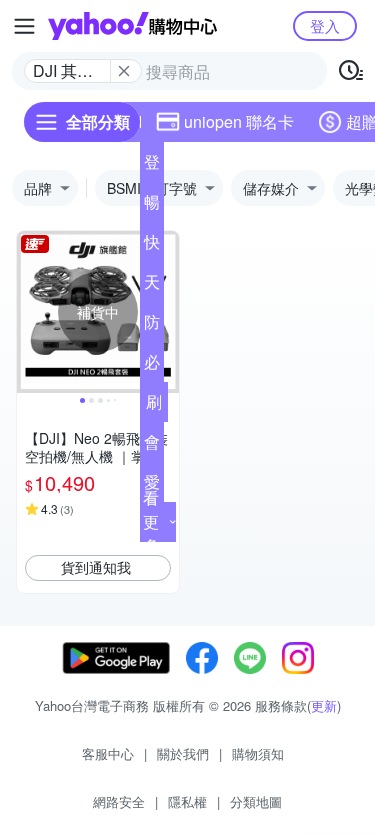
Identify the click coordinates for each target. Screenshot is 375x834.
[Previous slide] (30, 312)
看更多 (151, 521)
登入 (325, 25)
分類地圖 (256, 801)
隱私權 (187, 801)
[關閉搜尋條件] (124, 71)
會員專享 (152, 446)
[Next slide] (166, 312)
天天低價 (152, 286)
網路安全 (119, 801)
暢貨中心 (152, 206)
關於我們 (183, 753)
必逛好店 (152, 366)
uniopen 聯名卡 (239, 121)
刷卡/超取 (154, 406)
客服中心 (108, 753)
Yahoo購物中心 (132, 26)
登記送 (152, 166)
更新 (324, 705)
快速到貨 (152, 246)
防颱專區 (152, 326)
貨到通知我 (96, 567)
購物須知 (258, 753)
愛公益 (152, 486)
